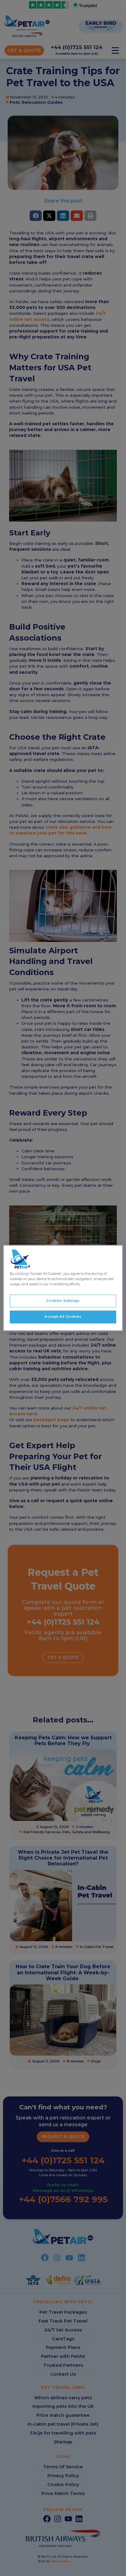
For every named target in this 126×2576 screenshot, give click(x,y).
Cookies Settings (63, 1301)
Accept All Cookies (63, 1317)
